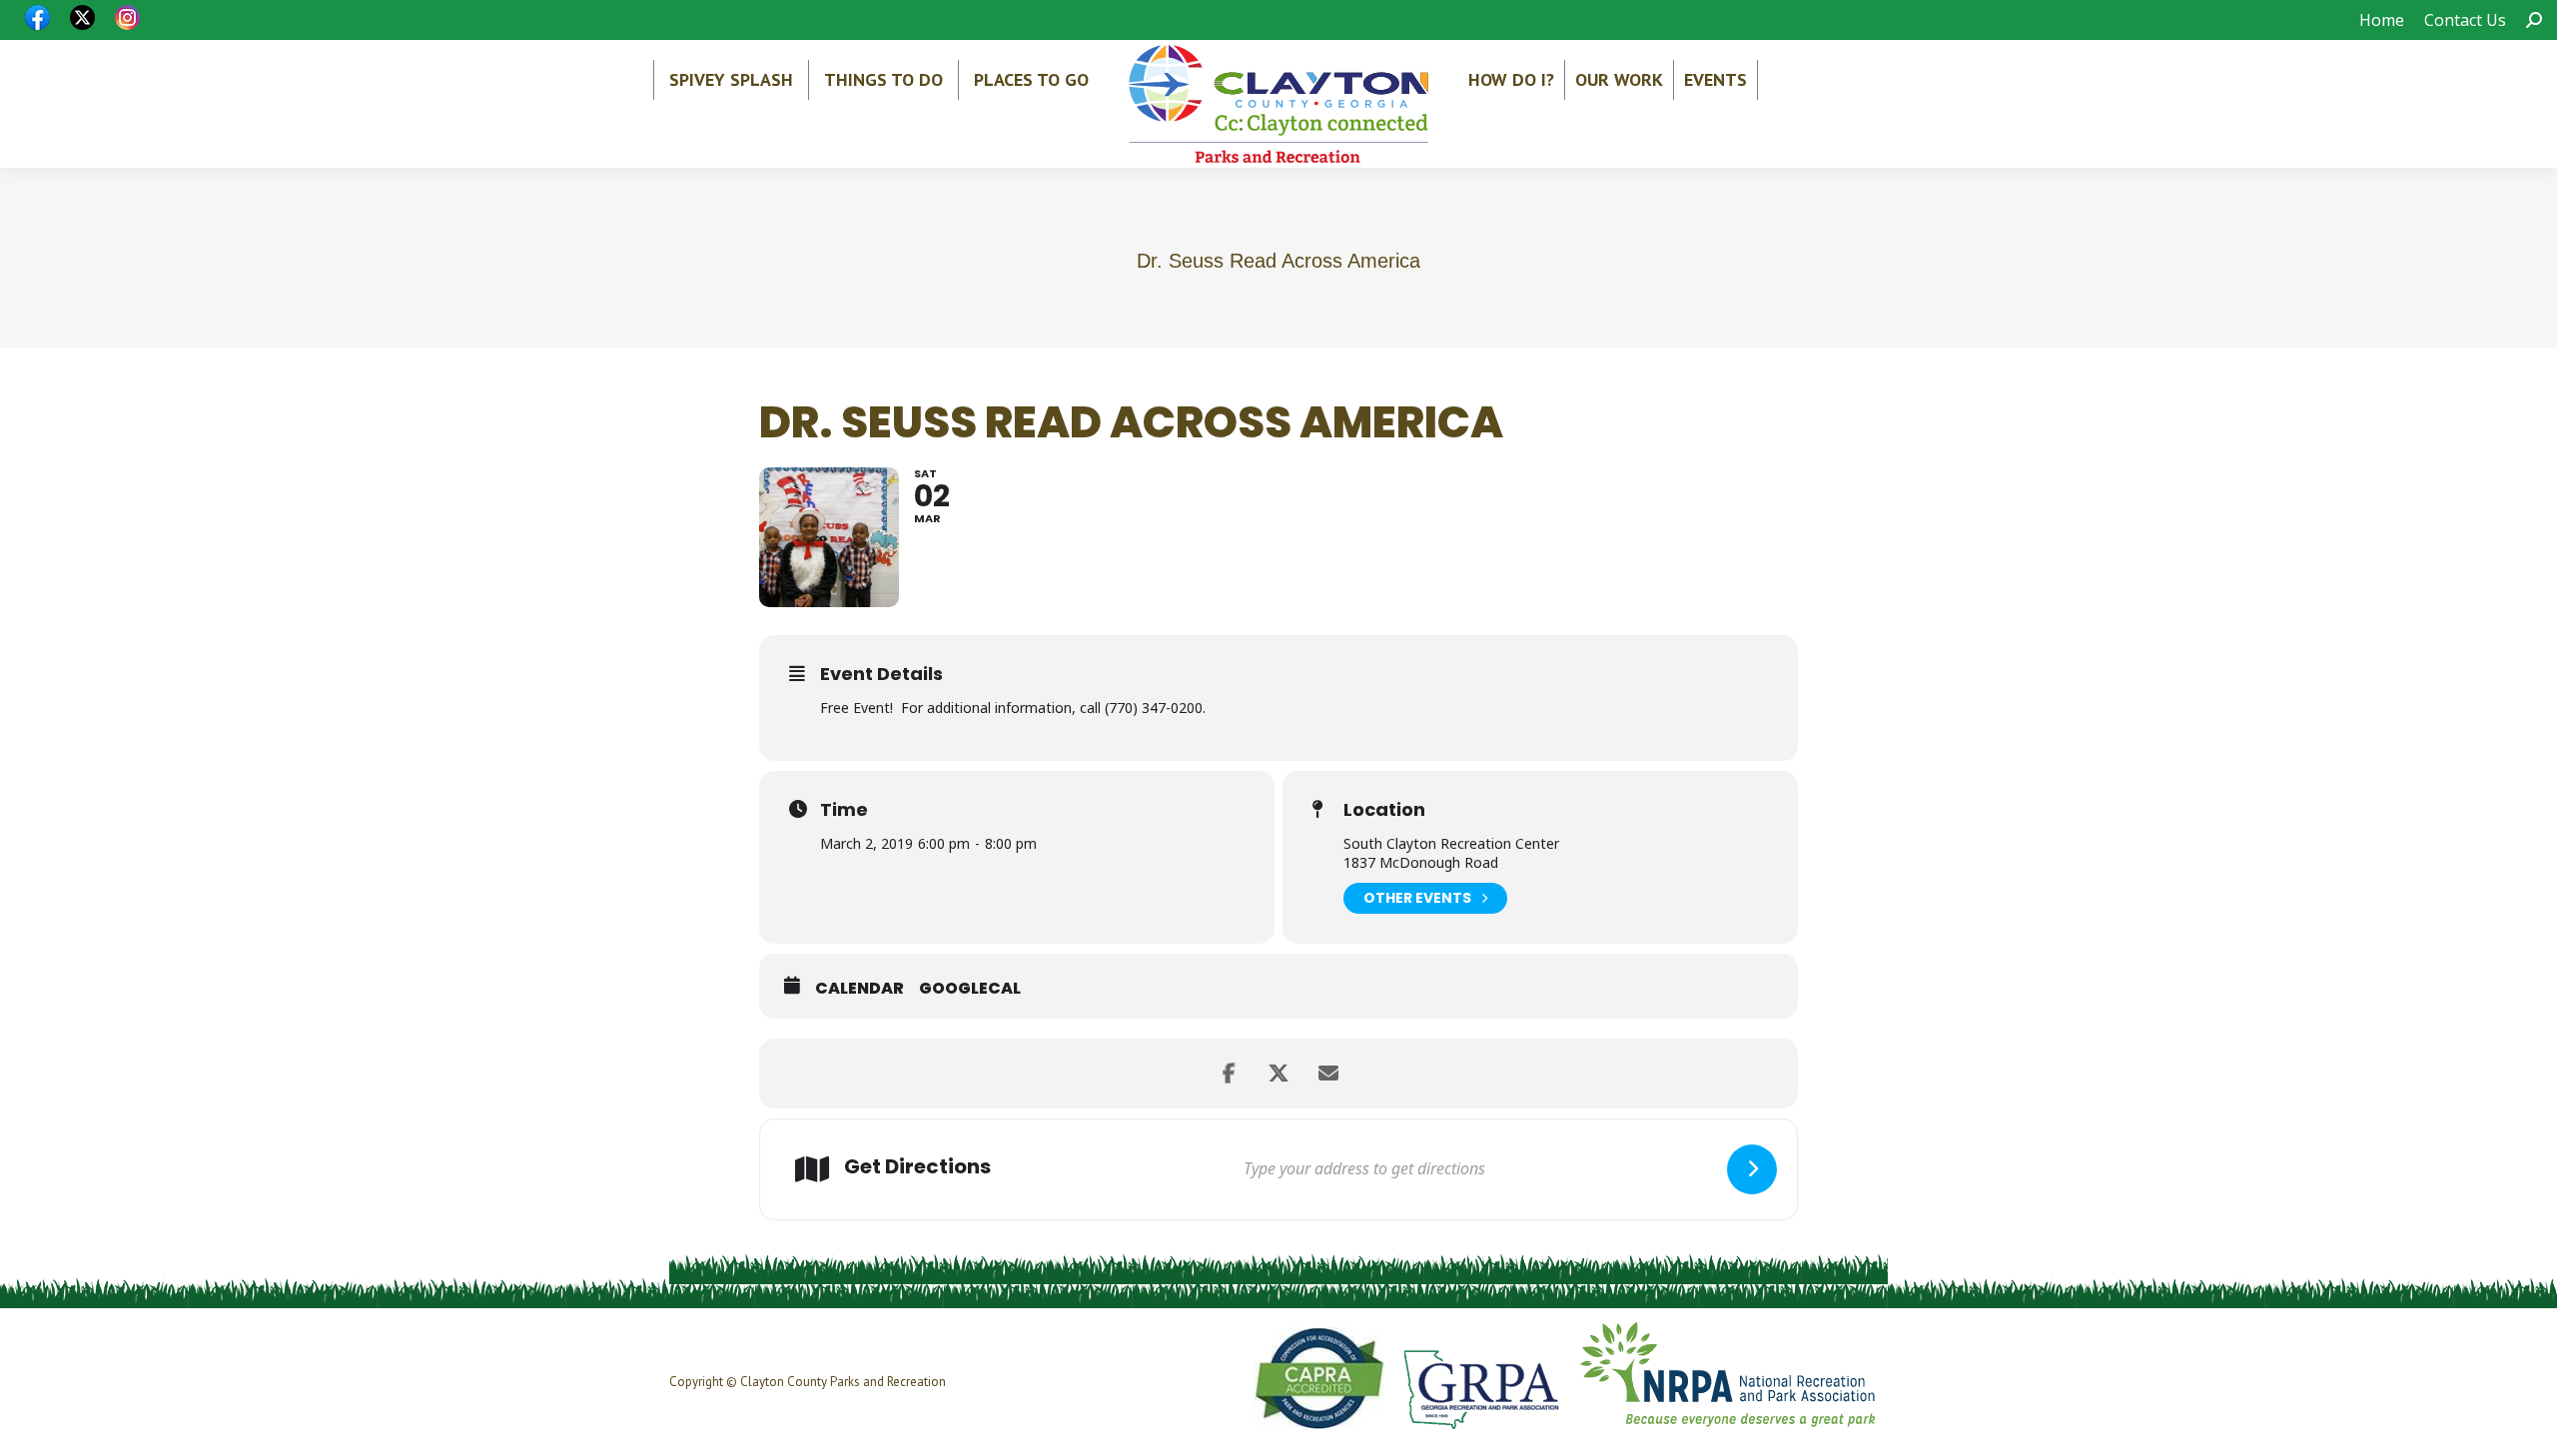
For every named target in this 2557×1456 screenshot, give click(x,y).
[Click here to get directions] (1752, 1169)
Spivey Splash (731, 79)
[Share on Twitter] (1278, 1074)
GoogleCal (970, 989)
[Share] (1229, 1074)
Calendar (859, 989)
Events (1715, 79)
